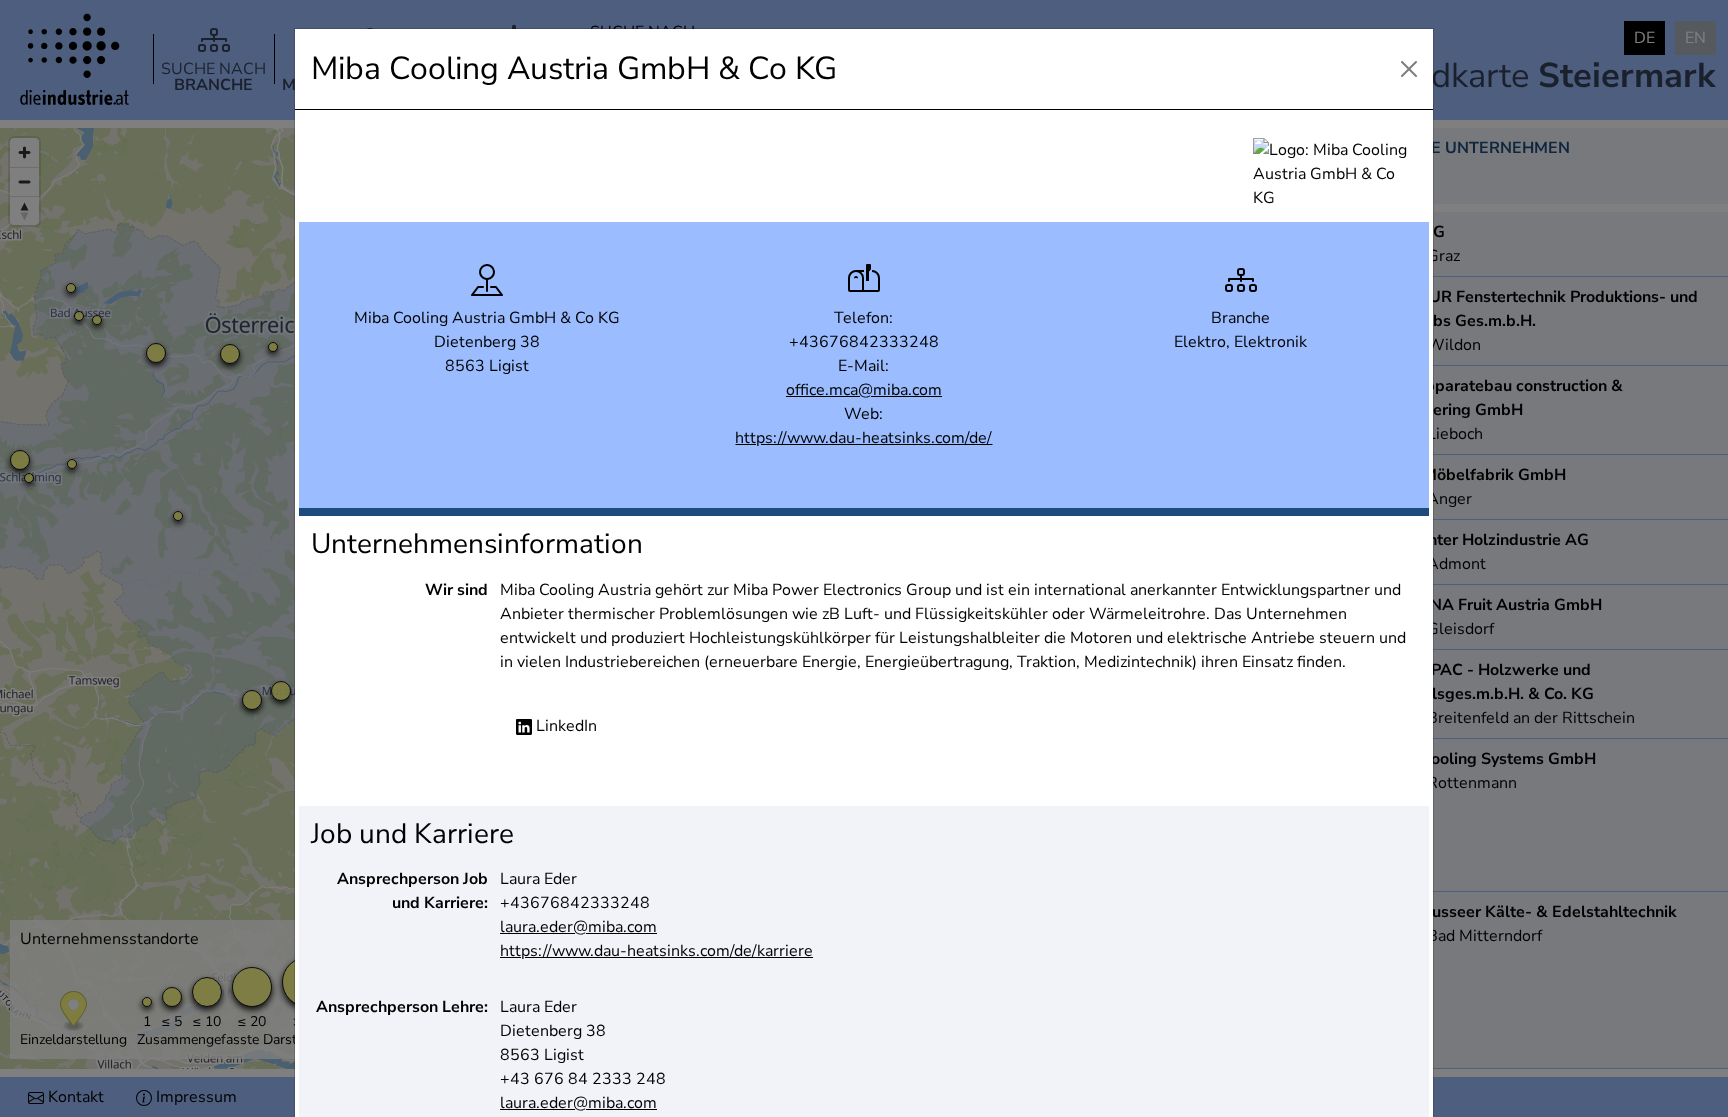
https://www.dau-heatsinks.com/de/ (863, 438)
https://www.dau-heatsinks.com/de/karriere (656, 951)
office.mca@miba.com (864, 390)
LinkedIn (564, 726)
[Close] (1409, 69)
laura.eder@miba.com (578, 927)
